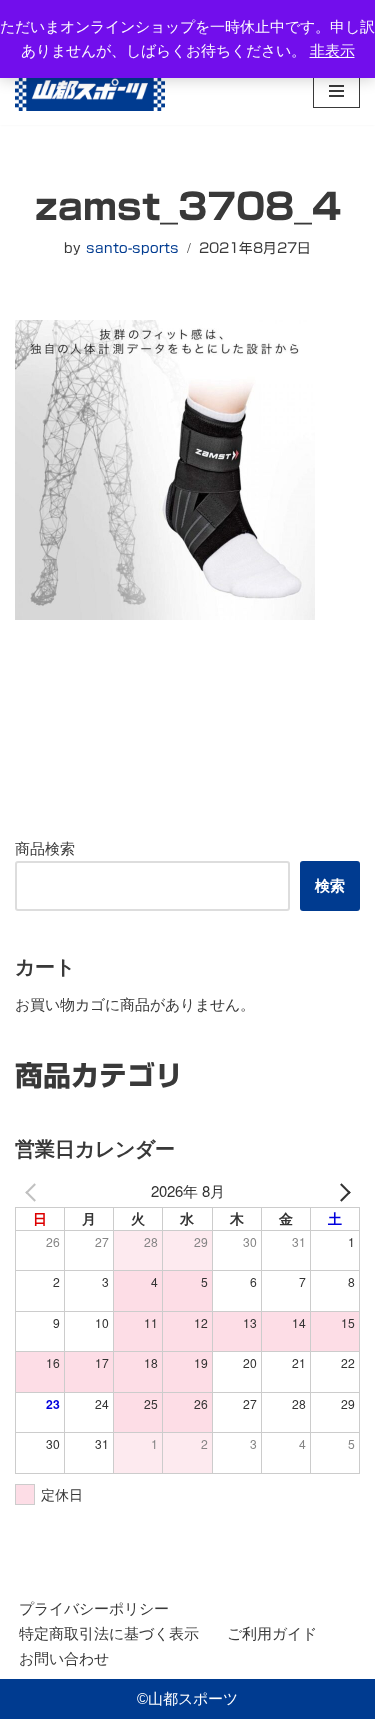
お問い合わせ (64, 1658)
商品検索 (45, 848)
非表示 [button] (332, 50)
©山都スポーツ (187, 1698)
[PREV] (34, 1191)
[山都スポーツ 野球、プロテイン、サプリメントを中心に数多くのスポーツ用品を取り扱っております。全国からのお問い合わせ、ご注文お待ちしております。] (90, 90)
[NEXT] (341, 1191)
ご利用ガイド (272, 1633)
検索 (330, 885)
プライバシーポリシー (94, 1608)
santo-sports (132, 248)
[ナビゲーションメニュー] (336, 91)
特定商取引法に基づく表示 (109, 1633)
